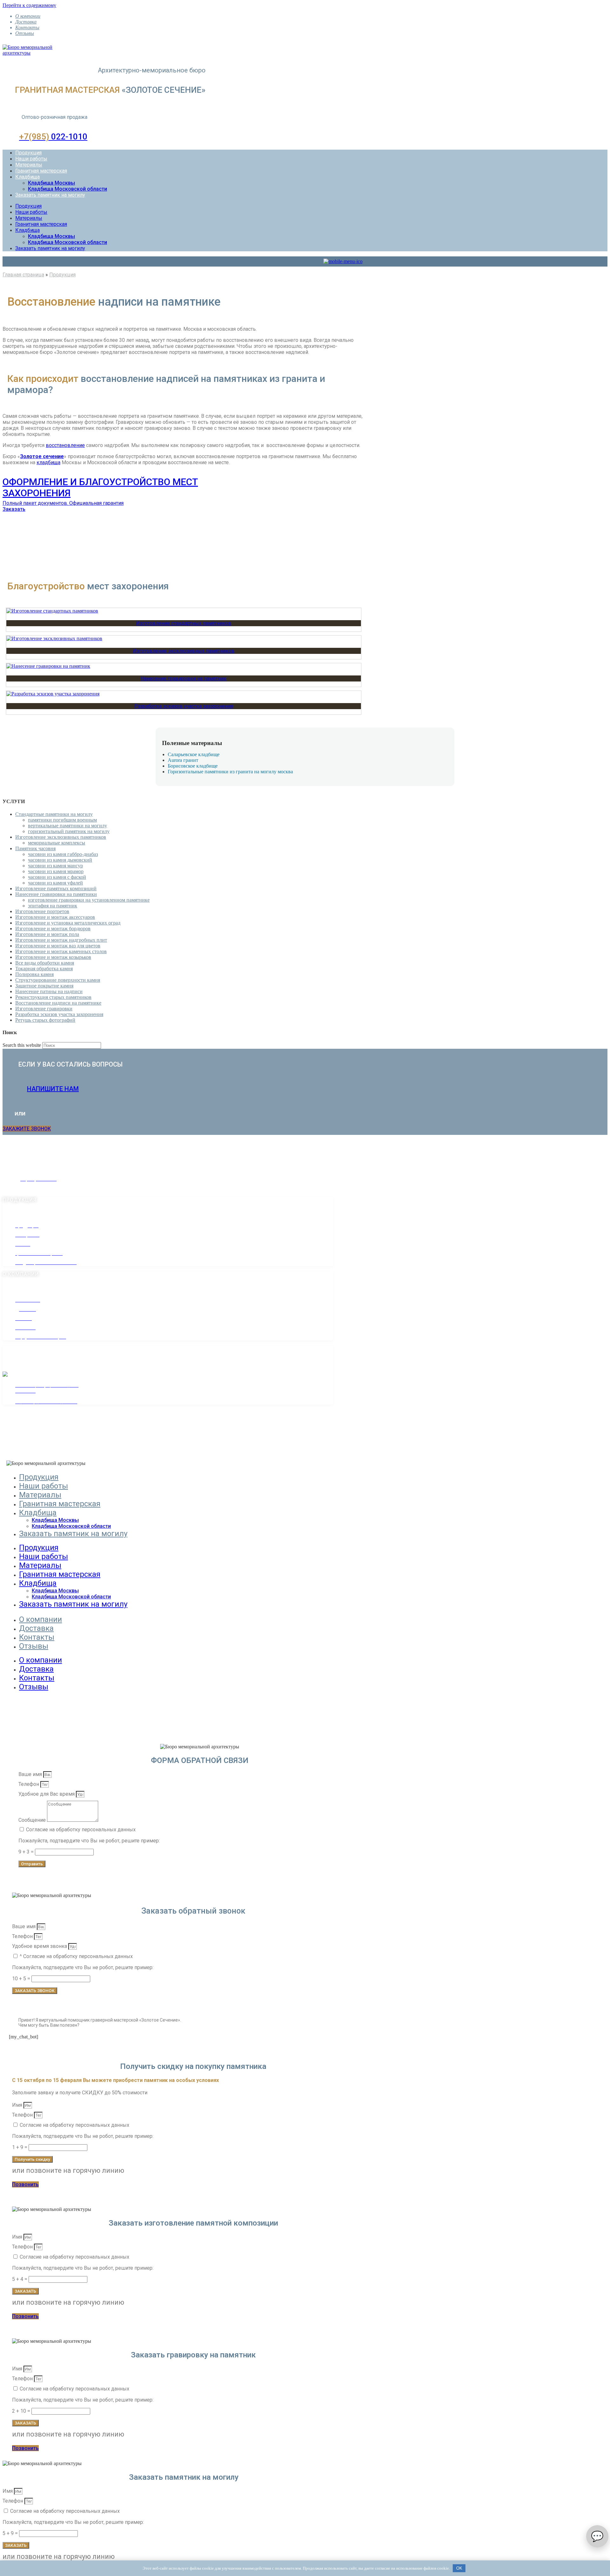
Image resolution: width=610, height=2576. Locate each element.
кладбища (48, 462)
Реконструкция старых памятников (53, 997)
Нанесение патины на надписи (49, 991)
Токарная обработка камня (44, 969)
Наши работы (31, 159)
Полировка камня (34, 974)
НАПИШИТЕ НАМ (53, 1089)
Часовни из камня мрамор (56, 871)
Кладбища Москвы (51, 183)
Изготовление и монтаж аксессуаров (55, 917)
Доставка (26, 22)
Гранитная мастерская (41, 171)
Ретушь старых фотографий (45, 1020)
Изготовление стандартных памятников (184, 623)
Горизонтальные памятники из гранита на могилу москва (230, 772)
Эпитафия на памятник (53, 906)
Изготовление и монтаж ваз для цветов (58, 946)
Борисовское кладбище (193, 766)
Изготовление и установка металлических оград (68, 923)
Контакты (27, 27)
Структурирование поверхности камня (58, 980)
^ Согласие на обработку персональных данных (76, 1956)
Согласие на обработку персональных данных (81, 1830)
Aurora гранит (183, 760)
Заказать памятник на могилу (50, 195)
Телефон (29, 1784)
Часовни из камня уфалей (55, 883)
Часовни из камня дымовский (60, 860)
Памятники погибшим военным (62, 820)
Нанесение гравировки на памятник (184, 678)
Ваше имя (31, 1774)
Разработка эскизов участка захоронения (184, 706)
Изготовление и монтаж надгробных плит (61, 940)
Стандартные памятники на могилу (54, 814)
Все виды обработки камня (45, 963)
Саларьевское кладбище (194, 754)
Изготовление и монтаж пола (47, 934)
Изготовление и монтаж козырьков (53, 957)
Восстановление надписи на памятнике (58, 1003)
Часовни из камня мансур (55, 866)
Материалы (29, 165)
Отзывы (25, 33)
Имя (18, 2105)
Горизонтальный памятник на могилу (69, 831)
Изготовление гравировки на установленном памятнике (89, 900)
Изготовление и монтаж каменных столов (61, 951)
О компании (28, 16)
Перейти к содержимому (29, 5)
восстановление (65, 445)
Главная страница (23, 275)
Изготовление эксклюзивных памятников (184, 651)
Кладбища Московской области (68, 189)
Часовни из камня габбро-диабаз (63, 854)
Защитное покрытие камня (44, 986)
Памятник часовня (35, 848)
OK (459, 2568)
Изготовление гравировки (44, 1009)
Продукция (28, 153)
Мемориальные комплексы (57, 843)
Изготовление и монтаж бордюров (53, 929)
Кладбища (27, 177)
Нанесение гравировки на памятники (56, 894)
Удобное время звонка (40, 1946)
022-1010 (53, 137)
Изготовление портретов (42, 911)
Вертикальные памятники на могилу (68, 826)
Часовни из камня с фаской (57, 877)
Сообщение (33, 1820)
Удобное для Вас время (47, 1794)
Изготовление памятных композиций (56, 888)
